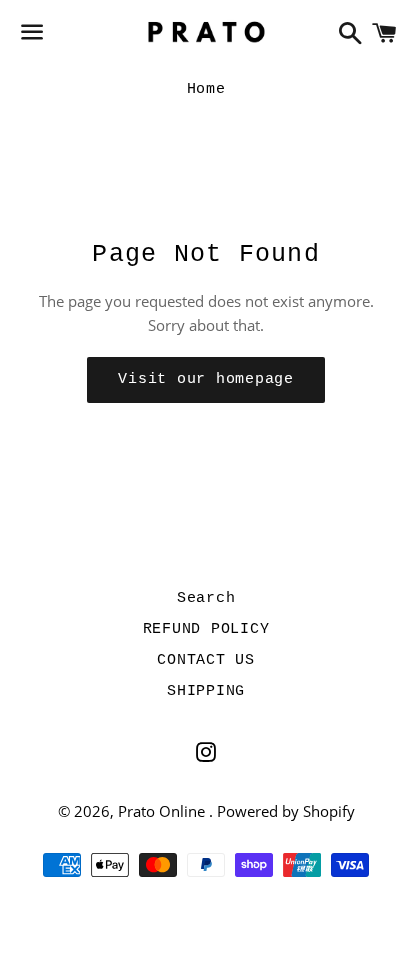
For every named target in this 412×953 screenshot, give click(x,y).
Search (206, 598)
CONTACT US (206, 660)
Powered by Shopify (286, 811)
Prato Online (163, 811)
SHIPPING (206, 691)
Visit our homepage (206, 379)
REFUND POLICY (206, 629)
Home (206, 89)
